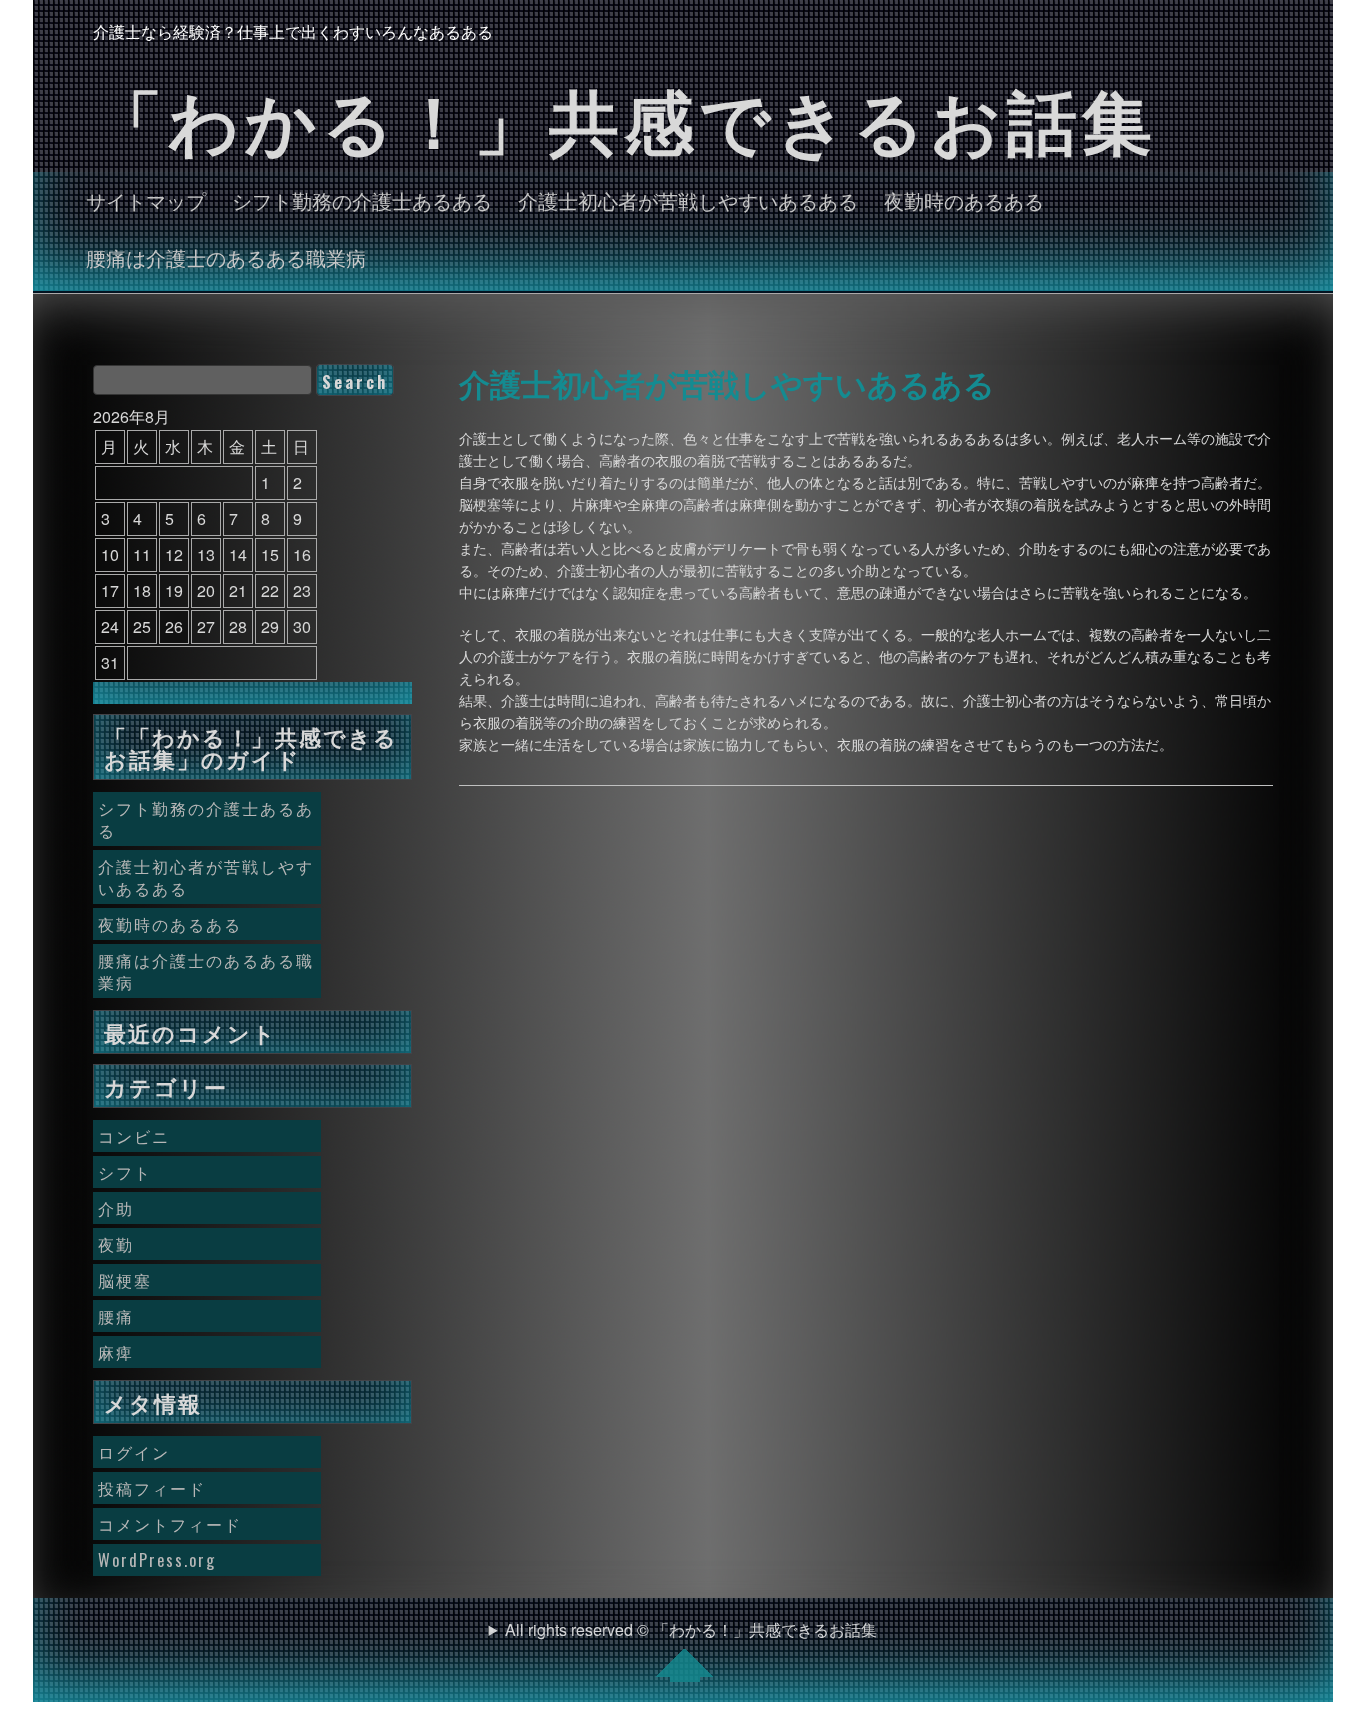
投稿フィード (152, 1488)
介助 (116, 1208)
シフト (125, 1172)
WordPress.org (157, 1560)
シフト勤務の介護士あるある (362, 200)
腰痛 (116, 1316)
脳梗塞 (125, 1280)
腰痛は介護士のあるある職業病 (226, 257)
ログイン (134, 1452)
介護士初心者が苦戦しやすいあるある (688, 200)
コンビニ (134, 1136)
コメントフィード (170, 1524)
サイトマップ (146, 200)
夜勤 (116, 1244)
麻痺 (116, 1352)
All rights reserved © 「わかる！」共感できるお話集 (691, 1629)
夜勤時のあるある (964, 200)
